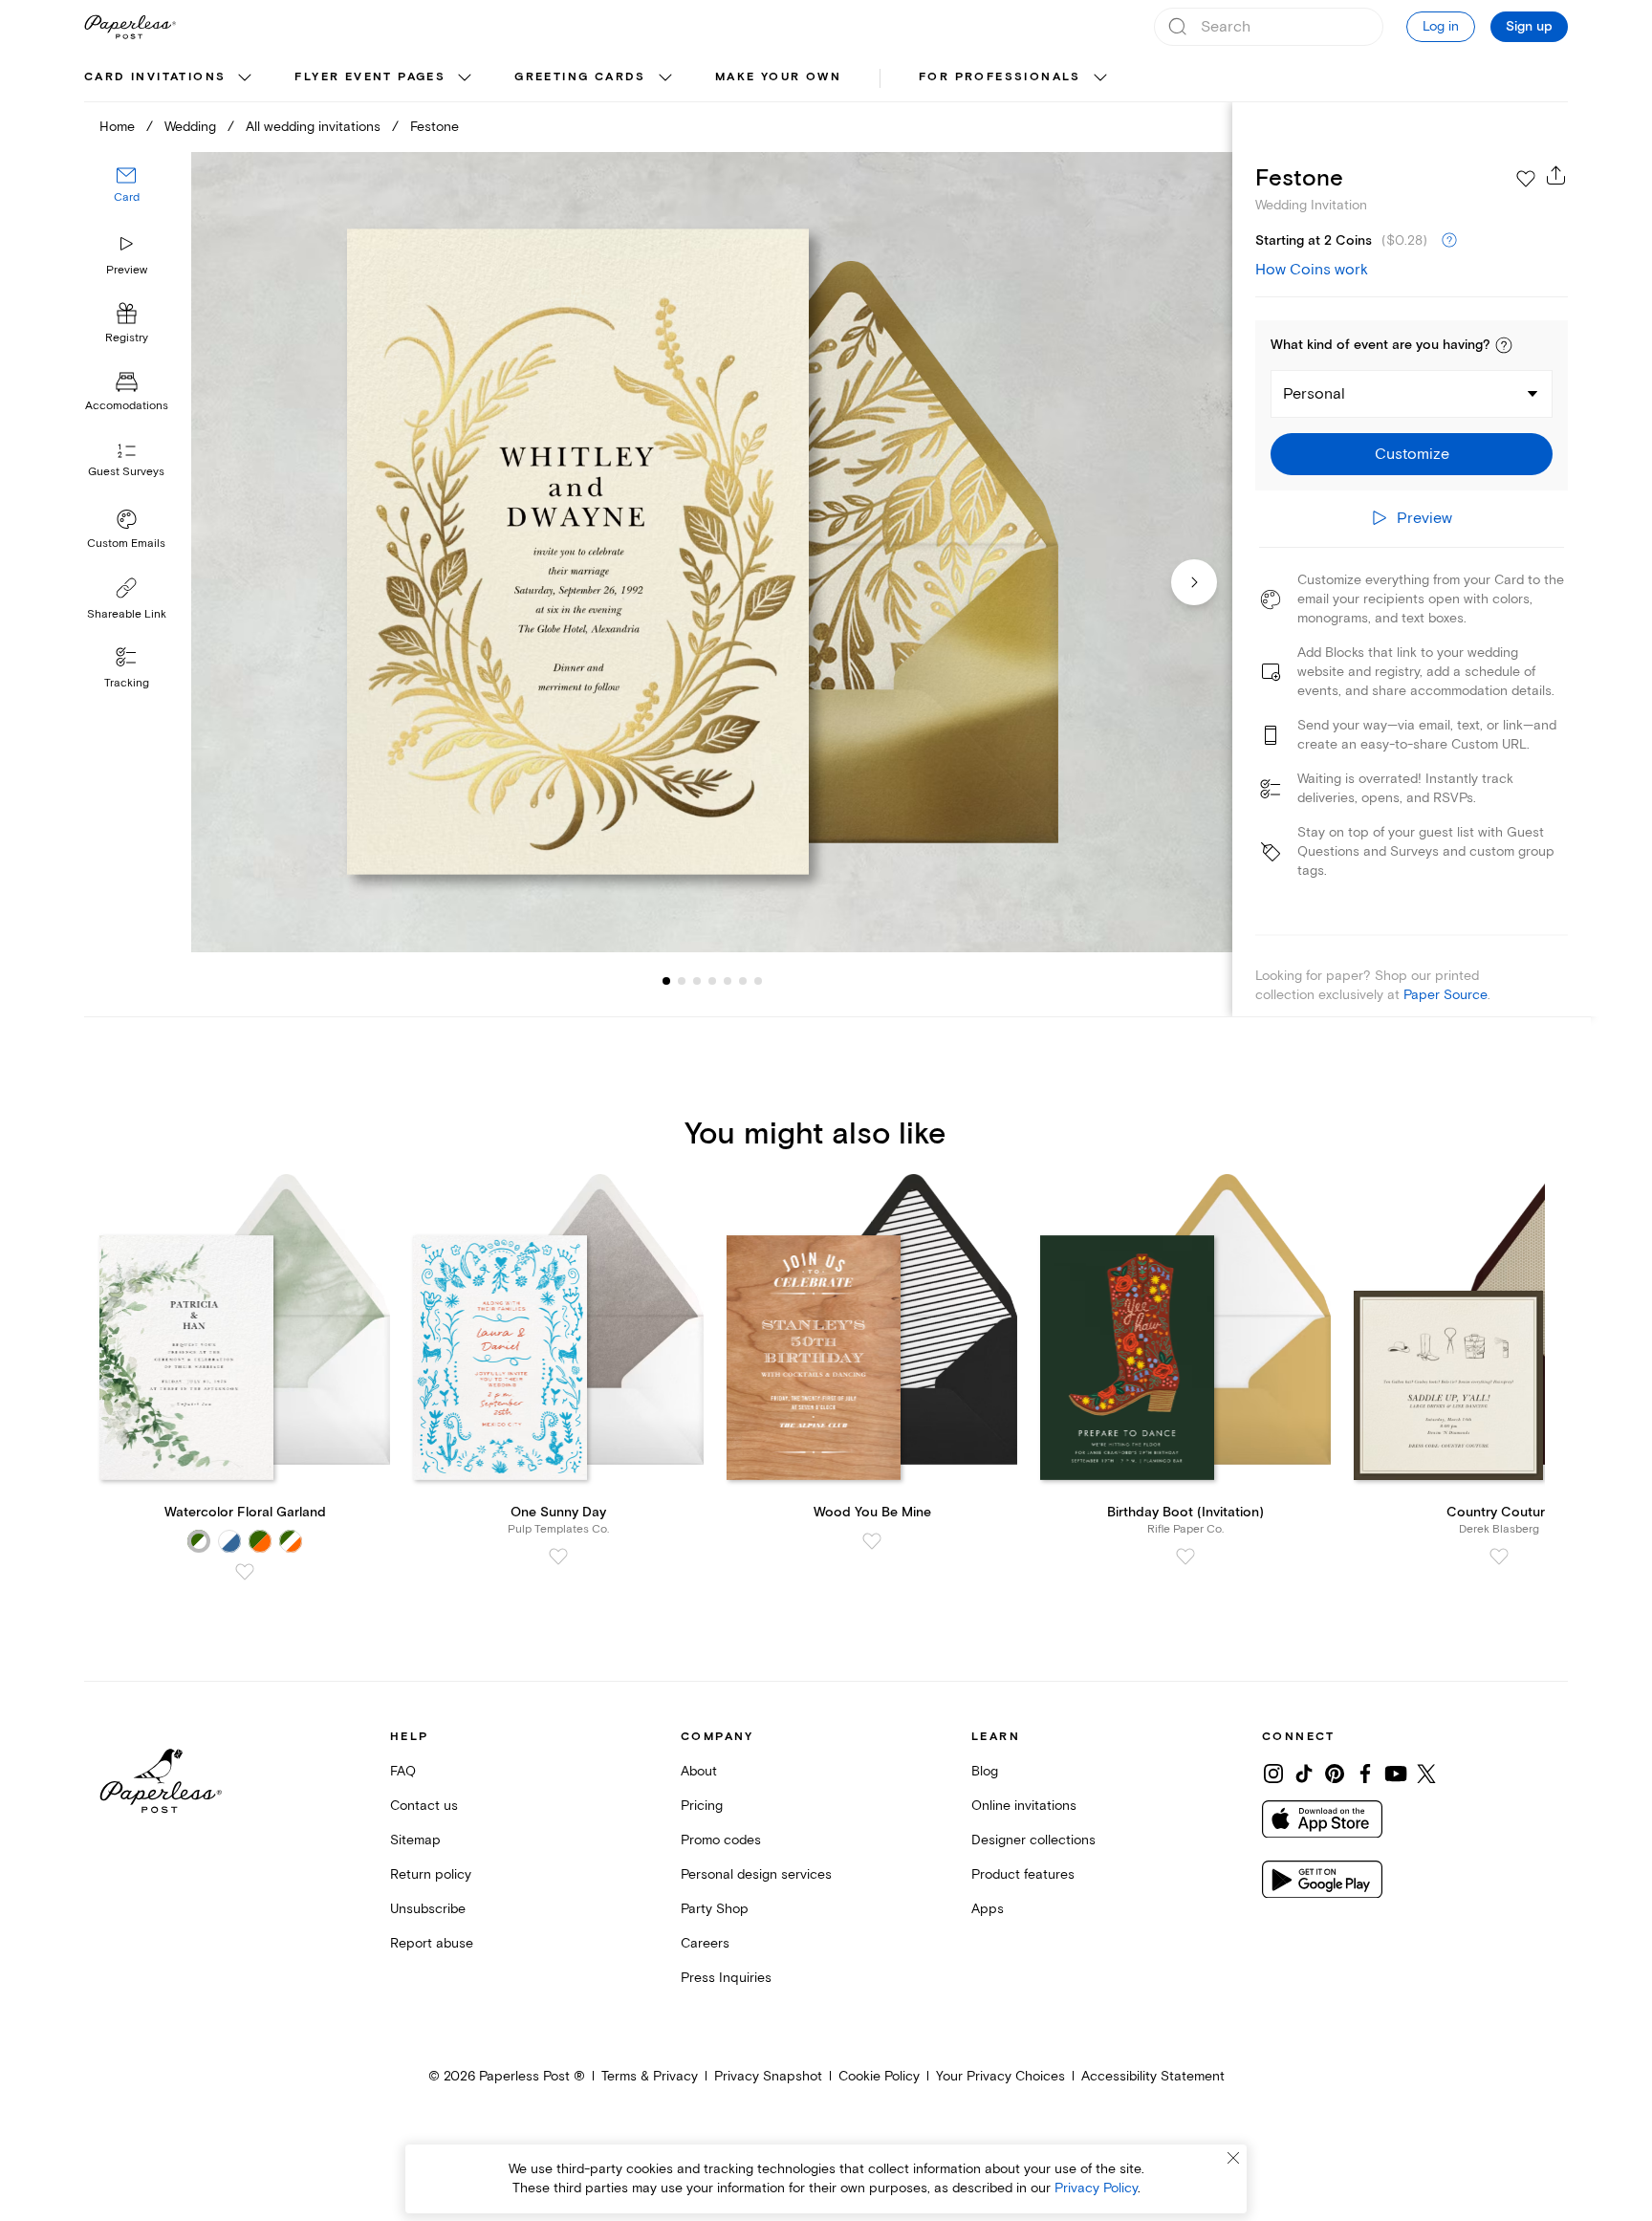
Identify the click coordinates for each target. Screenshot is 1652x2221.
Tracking (127, 683)
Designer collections (1033, 1840)
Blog (985, 1771)
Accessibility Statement (1153, 2076)
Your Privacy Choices (1000, 2076)
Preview (127, 270)
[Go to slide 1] (666, 981)
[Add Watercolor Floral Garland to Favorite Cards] (245, 1572)
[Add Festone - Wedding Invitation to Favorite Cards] (1526, 179)
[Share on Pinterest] (1335, 1774)
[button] (1504, 345)
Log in (1441, 26)
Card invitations (155, 77)
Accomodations (127, 407)
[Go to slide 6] (728, 981)
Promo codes (721, 1840)
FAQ (403, 1771)
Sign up (1529, 27)
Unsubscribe (428, 1909)
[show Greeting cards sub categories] (665, 78)
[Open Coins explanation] (1449, 241)
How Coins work (1312, 270)
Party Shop (715, 1909)
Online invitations (1024, 1806)
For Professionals (1000, 77)
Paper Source (1445, 995)
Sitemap (415, 1840)
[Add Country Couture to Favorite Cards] (1499, 1557)
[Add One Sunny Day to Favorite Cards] (558, 1557)
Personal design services (756, 1874)
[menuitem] (170, 78)
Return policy (431, 1874)
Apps (988, 1909)
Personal (1314, 394)
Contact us (424, 1806)
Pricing (702, 1806)
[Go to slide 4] (697, 981)
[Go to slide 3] (682, 981)
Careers (705, 1943)
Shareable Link (127, 614)
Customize (1412, 454)
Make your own (778, 77)
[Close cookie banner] (1233, 2158)
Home (117, 127)
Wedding (190, 127)
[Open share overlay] (1556, 175)
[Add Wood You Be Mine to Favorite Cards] (872, 1541)
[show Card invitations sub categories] (245, 78)
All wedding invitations (313, 127)
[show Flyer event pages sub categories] (465, 78)
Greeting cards (580, 77)
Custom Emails (126, 544)
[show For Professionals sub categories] (1100, 78)
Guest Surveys (126, 473)
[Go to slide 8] (758, 981)
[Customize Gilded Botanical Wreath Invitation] (711, 552)
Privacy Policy (1096, 2188)
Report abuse (432, 1943)
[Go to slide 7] (743, 981)
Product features (1023, 1874)
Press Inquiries (726, 1978)
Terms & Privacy (650, 2076)
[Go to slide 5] (712, 981)
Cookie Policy (879, 2076)
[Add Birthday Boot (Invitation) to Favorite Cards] (1185, 1557)
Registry (127, 339)
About (699, 1771)
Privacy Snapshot (768, 2076)
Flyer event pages (370, 77)
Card (127, 198)
